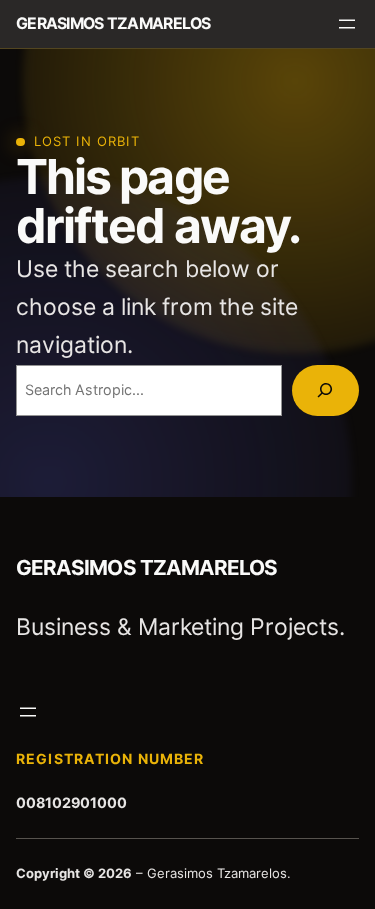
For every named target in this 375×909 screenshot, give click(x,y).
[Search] (325, 390)
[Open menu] (347, 24)
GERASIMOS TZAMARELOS (113, 23)
